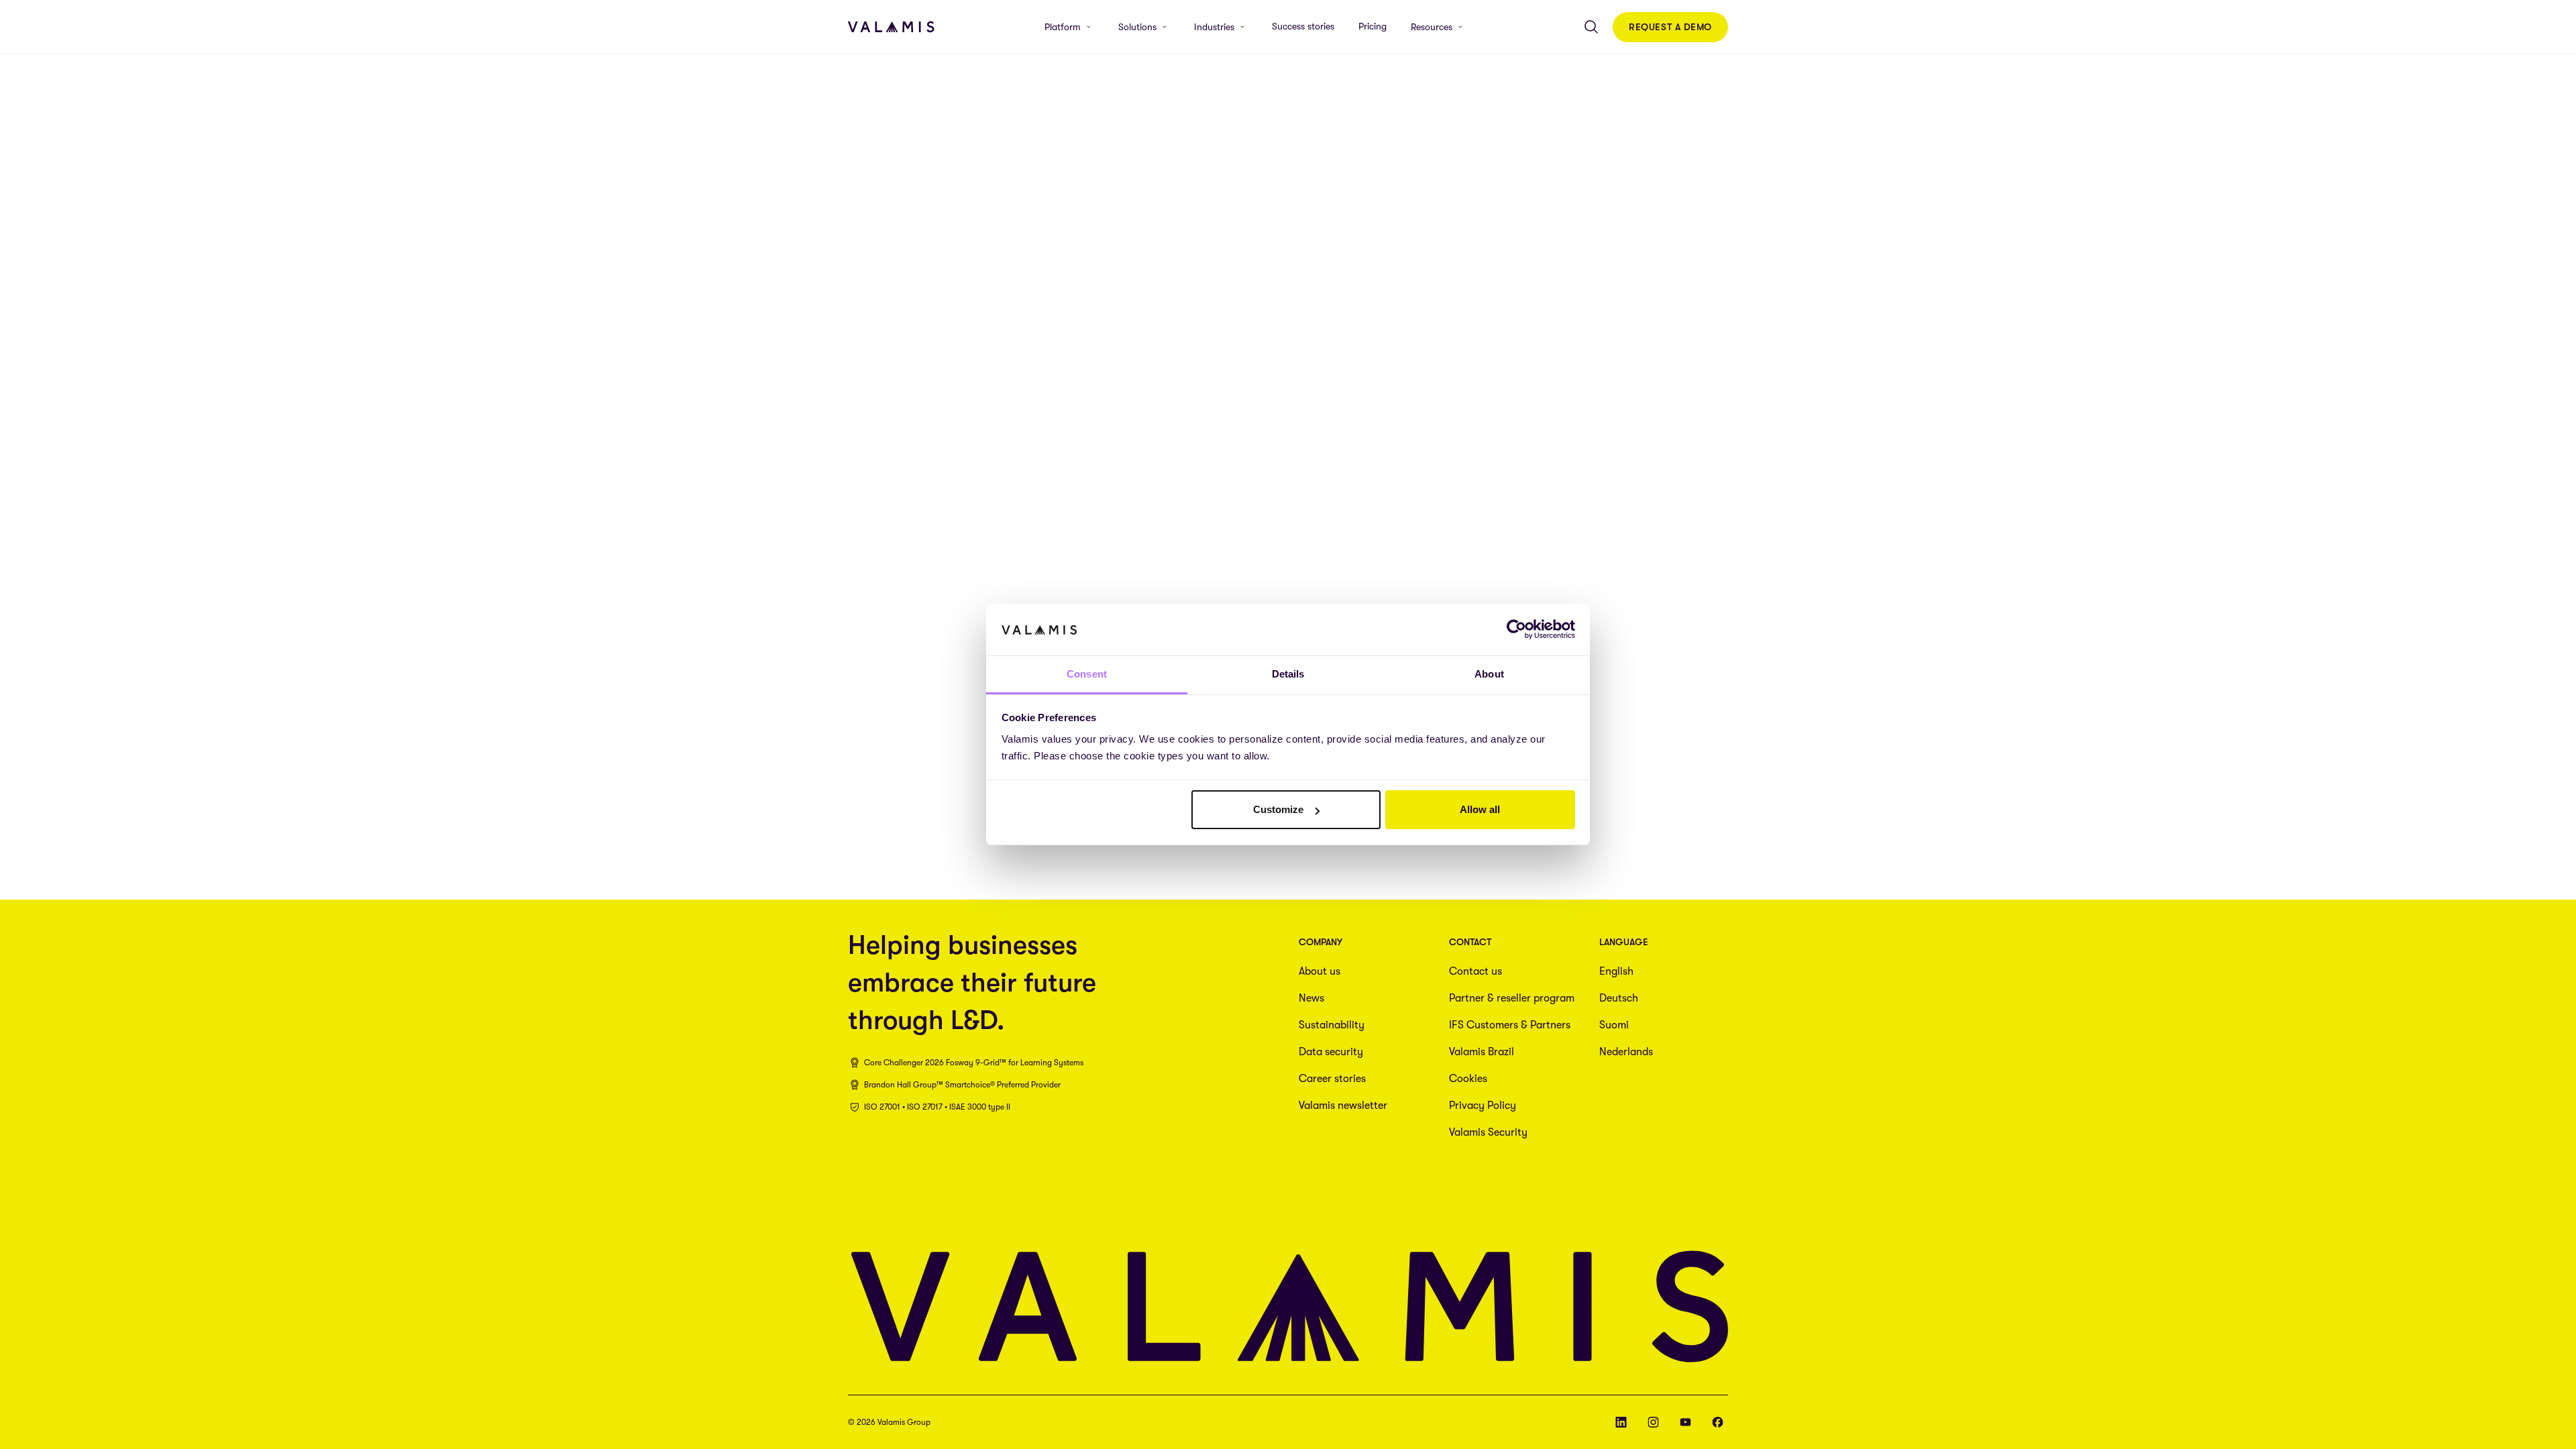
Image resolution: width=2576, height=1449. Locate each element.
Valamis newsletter (1343, 1106)
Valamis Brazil (1482, 1052)
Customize (1278, 809)
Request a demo (1670, 27)
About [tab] (1489, 674)
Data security (1331, 1052)
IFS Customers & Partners (1510, 1025)
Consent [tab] (1087, 674)
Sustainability (1332, 1025)
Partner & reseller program (1512, 998)
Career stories (1332, 1079)
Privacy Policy (1483, 1106)
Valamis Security (1488, 1132)
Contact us (1475, 971)
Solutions (1137, 27)
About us (1320, 971)
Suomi (1614, 1025)
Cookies (1468, 1079)
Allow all (1480, 809)
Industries (1214, 27)
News (1311, 998)
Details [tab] (1288, 674)
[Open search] (1591, 27)
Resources (1432, 27)
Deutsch (1619, 998)
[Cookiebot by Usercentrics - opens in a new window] (1516, 629)
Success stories (1303, 26)
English (1616, 971)
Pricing (1373, 26)
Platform (1063, 27)
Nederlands (1626, 1052)
